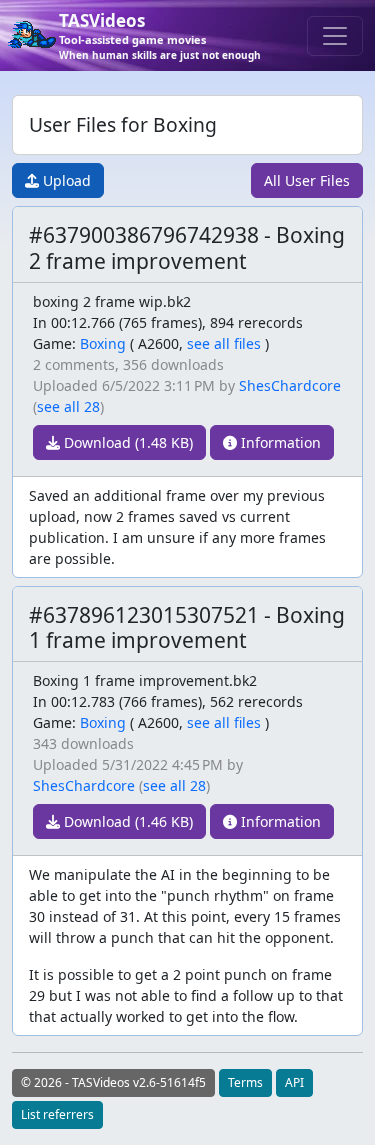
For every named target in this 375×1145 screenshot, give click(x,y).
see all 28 (68, 406)
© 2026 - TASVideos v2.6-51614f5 (113, 1082)
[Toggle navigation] (335, 36)
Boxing (103, 343)
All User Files (307, 180)
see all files (224, 343)
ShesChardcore (290, 385)
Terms (245, 1082)
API (294, 1082)
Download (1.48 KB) (126, 442)
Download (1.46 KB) (126, 821)
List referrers (57, 1114)
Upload (65, 180)
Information (279, 442)
